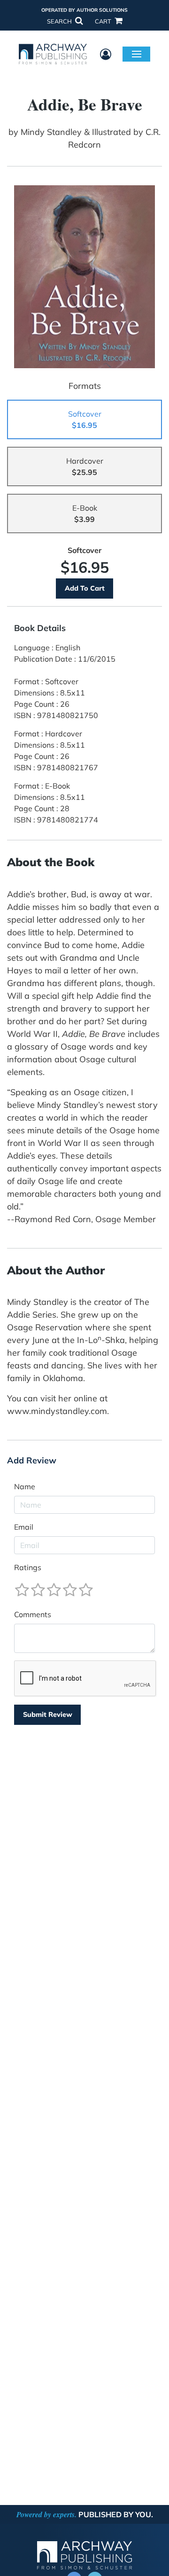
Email (24, 1527)
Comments (33, 1614)
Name (25, 1486)
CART (104, 21)
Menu (136, 54)
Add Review (32, 1461)
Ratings (28, 1567)
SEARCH (60, 21)
